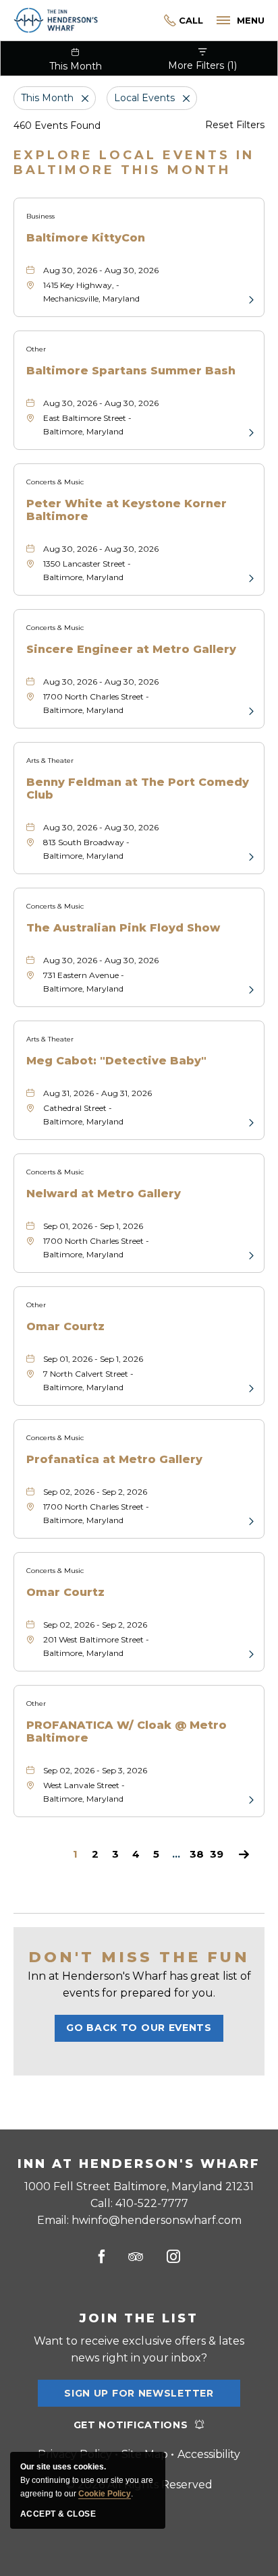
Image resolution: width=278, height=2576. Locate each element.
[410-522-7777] (150, 21)
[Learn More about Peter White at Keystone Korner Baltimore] (250, 577)
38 (197, 1855)
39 (217, 1855)
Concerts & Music (55, 482)
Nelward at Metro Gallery (104, 1194)
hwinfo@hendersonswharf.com (157, 2220)
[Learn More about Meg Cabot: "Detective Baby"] (250, 1122)
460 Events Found (57, 125)
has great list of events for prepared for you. (139, 1984)
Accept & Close (58, 2514)
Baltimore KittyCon (86, 238)
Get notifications (131, 2425)
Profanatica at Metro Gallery (114, 1459)
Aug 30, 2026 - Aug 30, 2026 (101, 270)
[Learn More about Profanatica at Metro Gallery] (250, 1520)
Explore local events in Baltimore (134, 163)
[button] (139, 2028)
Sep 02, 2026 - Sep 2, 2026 (95, 1492)
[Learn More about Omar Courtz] (250, 1387)
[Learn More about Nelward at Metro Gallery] (250, 1255)
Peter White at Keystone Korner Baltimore (127, 510)
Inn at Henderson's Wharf (139, 2164)
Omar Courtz (65, 1326)
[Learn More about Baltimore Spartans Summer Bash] (250, 432)
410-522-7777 (184, 21)
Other (36, 349)
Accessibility (209, 2454)
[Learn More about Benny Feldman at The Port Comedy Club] (250, 856)
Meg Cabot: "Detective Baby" (116, 1061)
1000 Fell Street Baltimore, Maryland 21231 (139, 2186)
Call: (139, 2203)
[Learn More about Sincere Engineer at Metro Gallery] (250, 710)
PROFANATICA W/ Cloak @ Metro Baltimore (127, 1731)
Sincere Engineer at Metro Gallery (131, 649)
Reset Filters (235, 125)
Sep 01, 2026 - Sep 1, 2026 (93, 1226)
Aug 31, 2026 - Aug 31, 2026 (98, 1093)
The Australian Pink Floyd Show (123, 928)
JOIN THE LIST (139, 2318)
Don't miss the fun (139, 1957)
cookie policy (105, 2494)
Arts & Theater (50, 761)
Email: (139, 2220)
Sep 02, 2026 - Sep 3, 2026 (95, 1770)
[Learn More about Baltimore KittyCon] (250, 299)
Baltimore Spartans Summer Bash (131, 371)
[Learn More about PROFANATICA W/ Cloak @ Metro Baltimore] (250, 1799)
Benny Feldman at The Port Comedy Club (138, 789)
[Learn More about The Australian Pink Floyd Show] (250, 989)
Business (40, 216)
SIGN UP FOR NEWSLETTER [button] (139, 2397)
